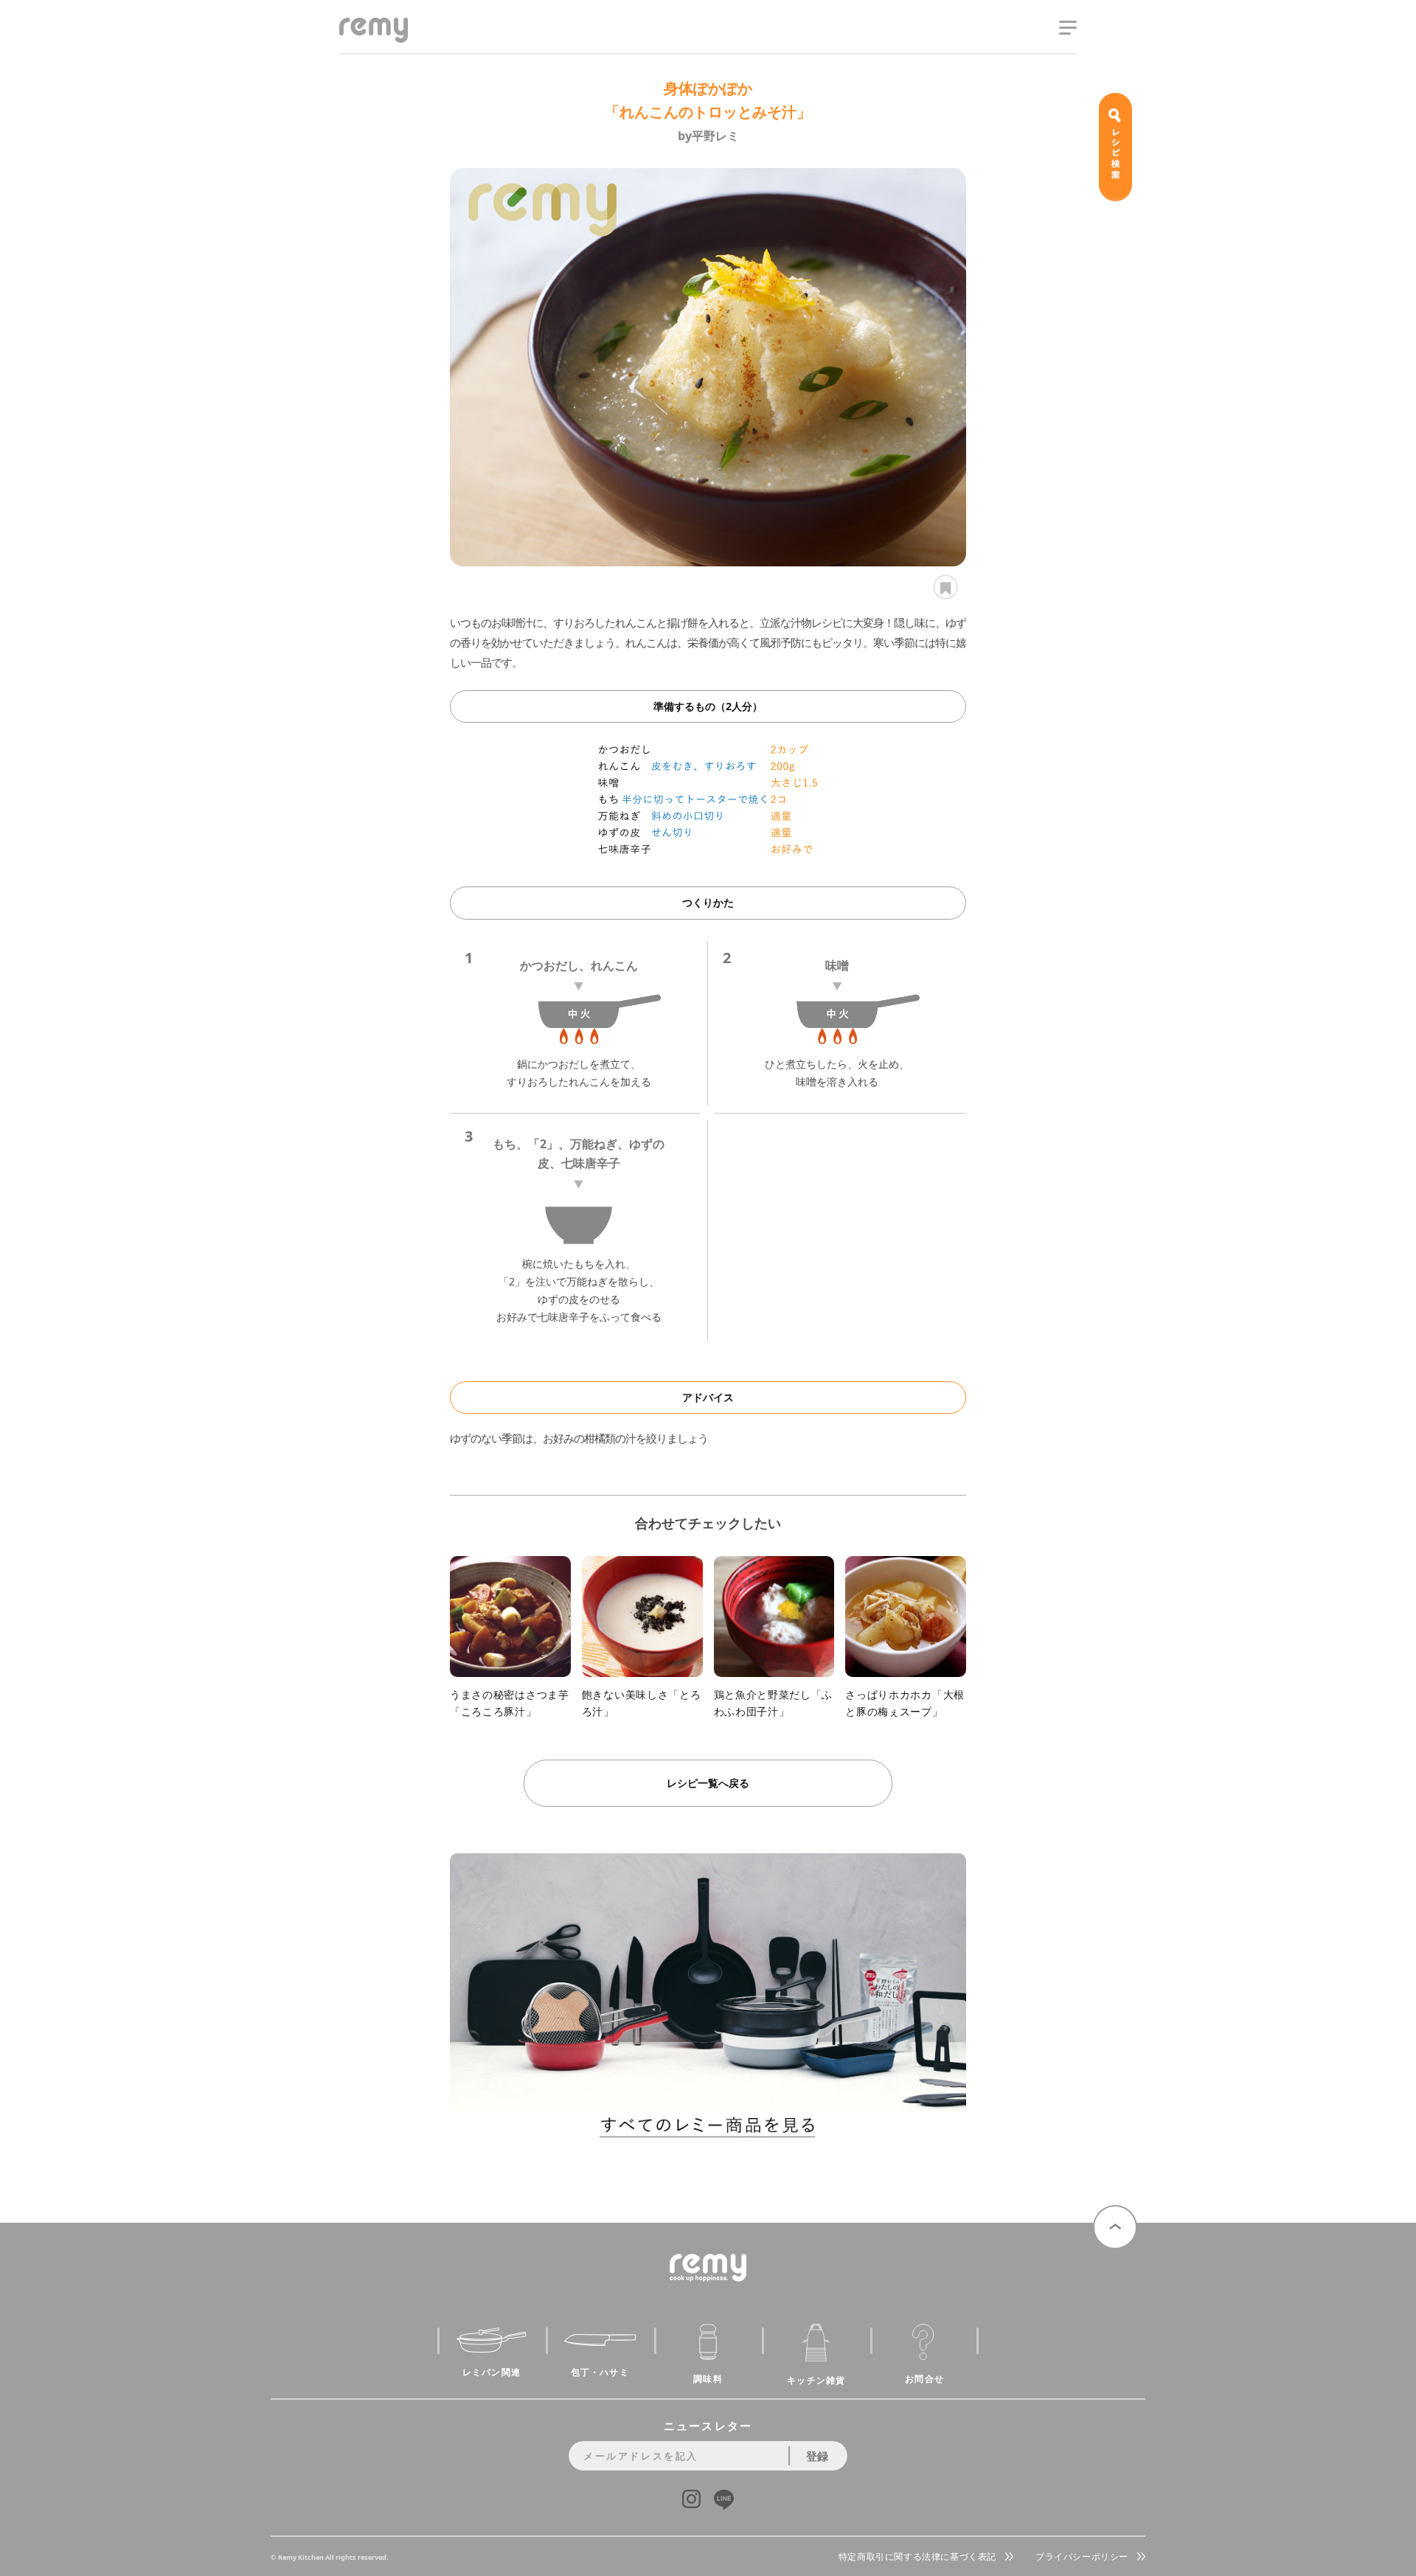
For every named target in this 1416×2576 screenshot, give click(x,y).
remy (365, 42)
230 (943, 587)
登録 (817, 2456)
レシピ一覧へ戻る (708, 1783)
